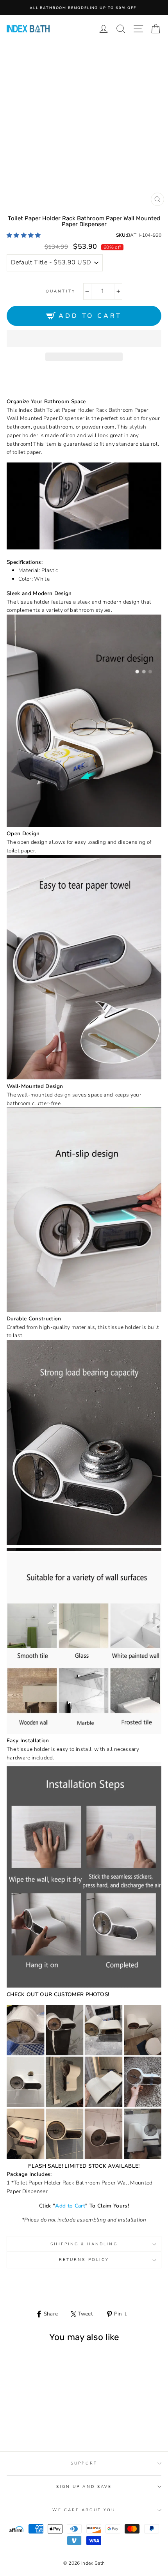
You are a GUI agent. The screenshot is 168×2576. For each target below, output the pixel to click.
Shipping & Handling (84, 2244)
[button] (24, 235)
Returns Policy (84, 2260)
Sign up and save (84, 2487)
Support (84, 2463)
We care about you (84, 2510)
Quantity (60, 291)
